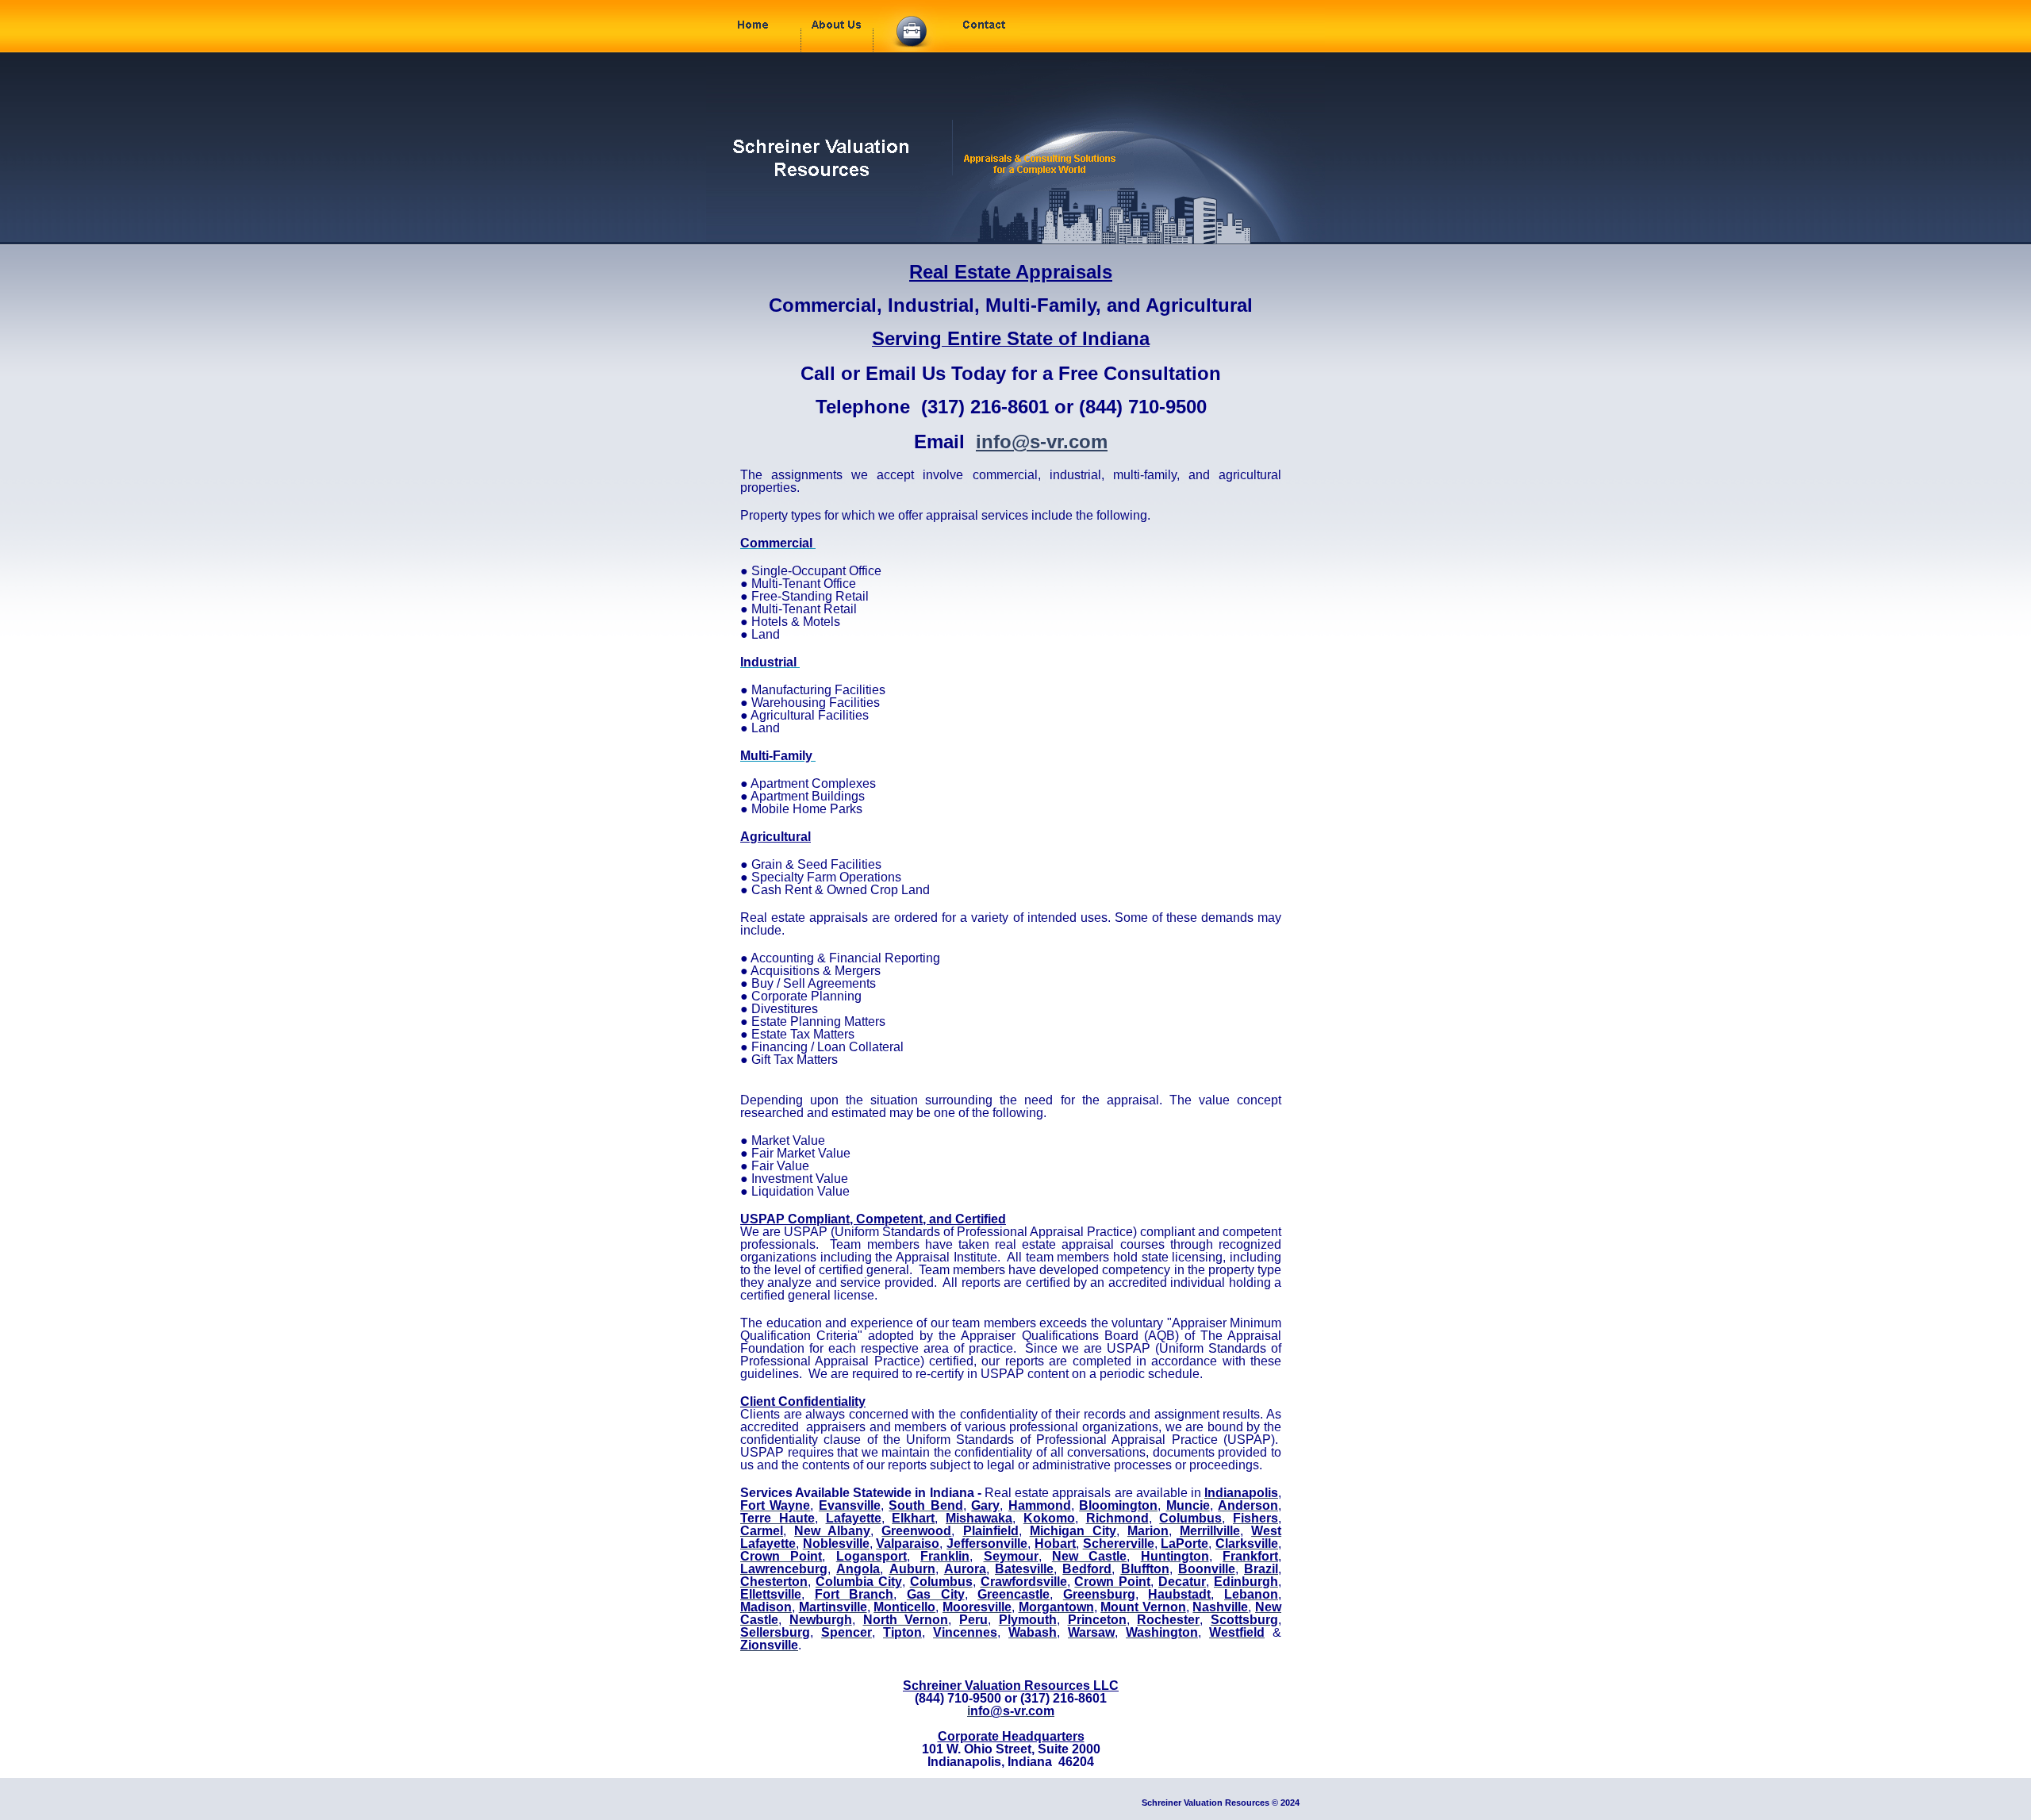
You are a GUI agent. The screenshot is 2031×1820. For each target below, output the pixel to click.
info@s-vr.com (1042, 442)
